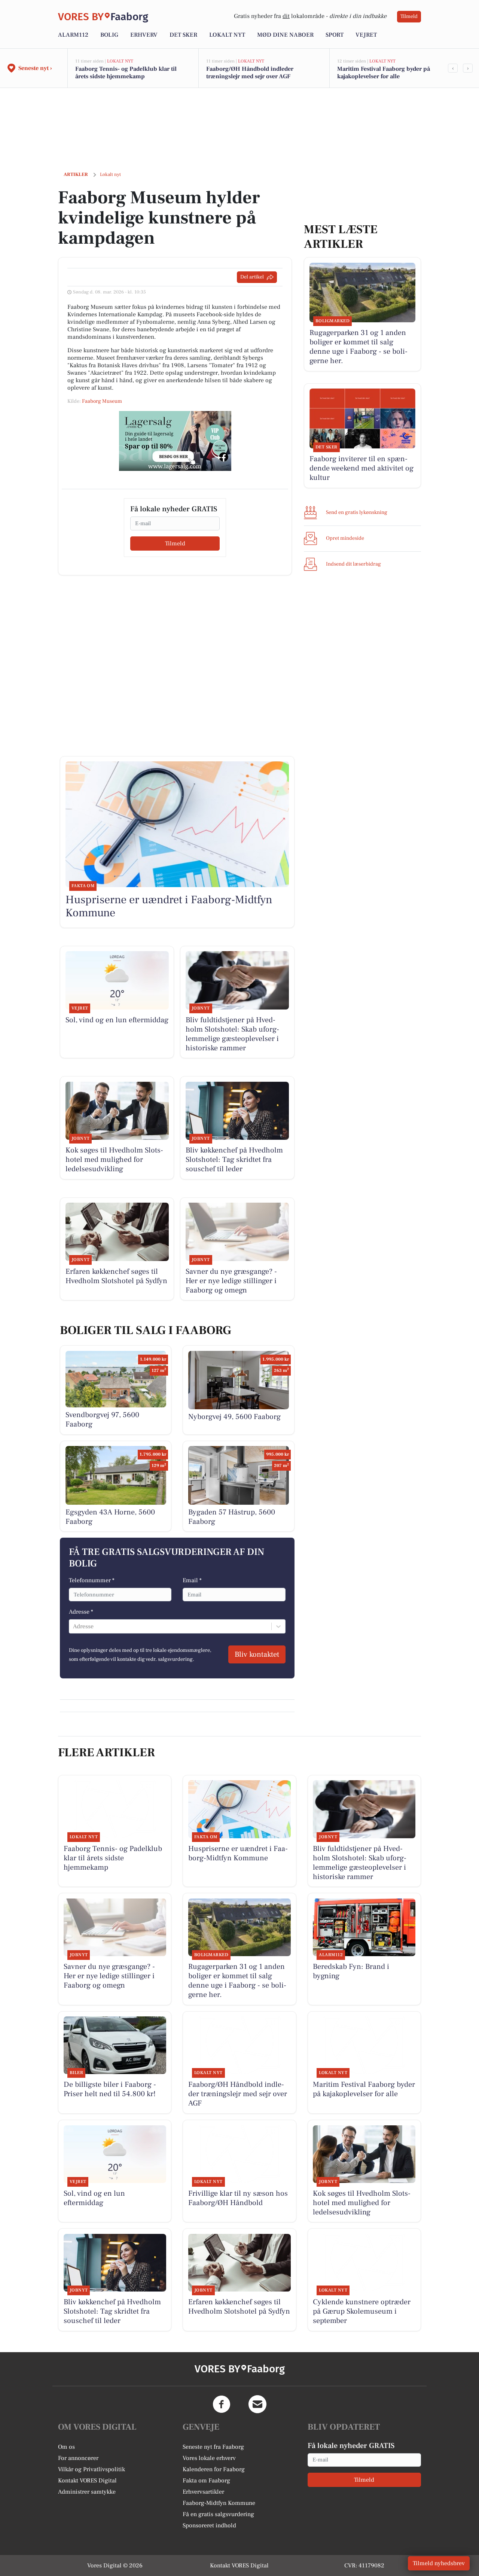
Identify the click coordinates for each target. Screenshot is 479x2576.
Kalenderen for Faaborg (214, 2469)
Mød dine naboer (285, 35)
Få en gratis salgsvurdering (218, 2514)
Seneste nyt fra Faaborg (213, 2447)
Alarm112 (73, 35)
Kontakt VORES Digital (87, 2481)
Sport (335, 35)
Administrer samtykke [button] (87, 2492)
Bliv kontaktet (257, 1654)
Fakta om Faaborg (206, 2481)
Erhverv (144, 35)
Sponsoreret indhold (209, 2525)
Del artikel (252, 277)
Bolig (109, 35)
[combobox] (74, 1626)
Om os (66, 2447)
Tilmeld (409, 16)
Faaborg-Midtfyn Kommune (219, 2503)
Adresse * (81, 1612)
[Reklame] (175, 441)
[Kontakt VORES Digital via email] (257, 2404)
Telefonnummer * (92, 1580)
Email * (192, 1580)
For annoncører (78, 2458)
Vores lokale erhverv (209, 2458)
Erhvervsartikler (203, 2492)
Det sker (183, 35)
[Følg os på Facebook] (222, 2404)
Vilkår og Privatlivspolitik (91, 2469)
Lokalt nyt (227, 35)
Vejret (366, 35)
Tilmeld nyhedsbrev (439, 2563)
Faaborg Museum (102, 401)
